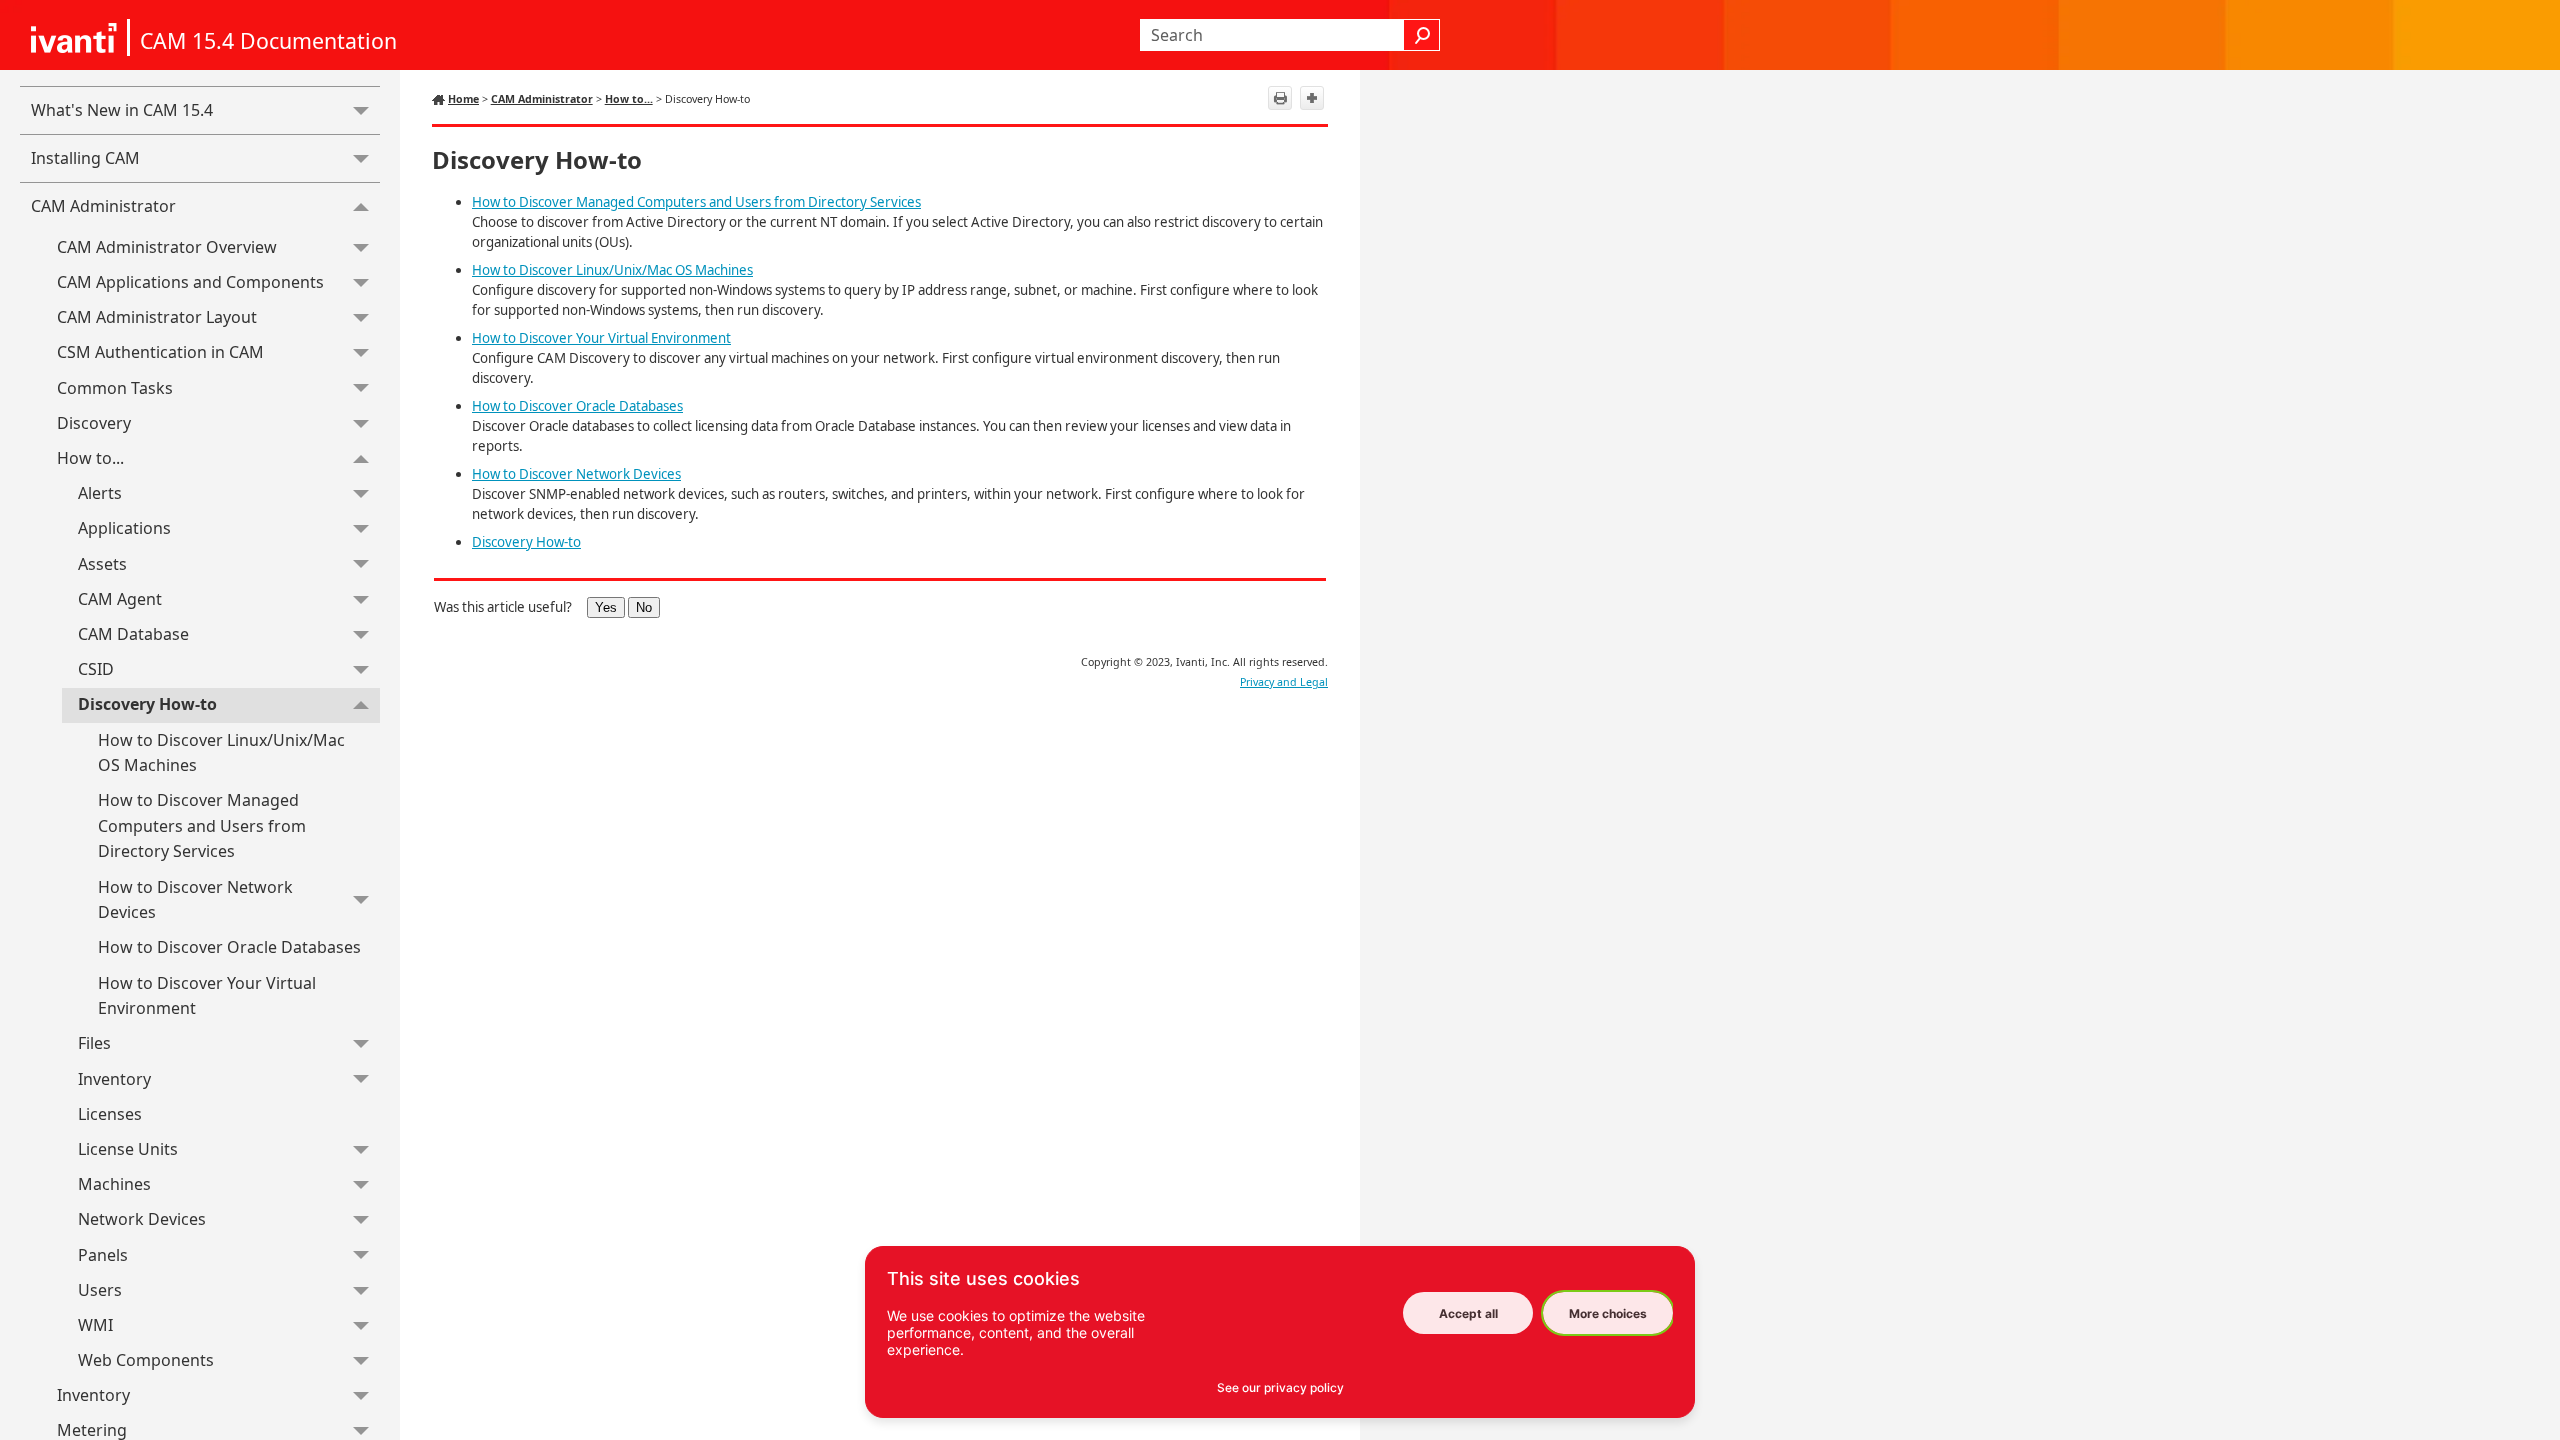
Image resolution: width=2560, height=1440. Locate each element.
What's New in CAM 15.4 (122, 110)
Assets (102, 564)
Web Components (146, 1360)
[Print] (1280, 98)
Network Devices (142, 1219)
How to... (90, 458)
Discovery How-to (147, 704)
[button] (1422, 35)
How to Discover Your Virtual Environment (207, 996)
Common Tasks (115, 388)
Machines (114, 1184)
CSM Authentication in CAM (160, 352)
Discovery (94, 423)
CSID (96, 669)
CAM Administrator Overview (167, 247)
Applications (124, 528)
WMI (95, 1325)
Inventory (114, 1079)
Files (94, 1043)
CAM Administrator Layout (157, 317)
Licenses (110, 1114)
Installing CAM (85, 158)
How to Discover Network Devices (195, 900)
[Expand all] (1312, 98)
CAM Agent (120, 599)
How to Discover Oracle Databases (229, 947)
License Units (128, 1149)
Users (100, 1290)
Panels (103, 1255)
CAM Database (133, 634)
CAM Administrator (103, 206)
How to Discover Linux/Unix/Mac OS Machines (221, 753)
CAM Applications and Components (190, 282)
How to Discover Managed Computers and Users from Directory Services (202, 825)
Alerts (100, 493)
